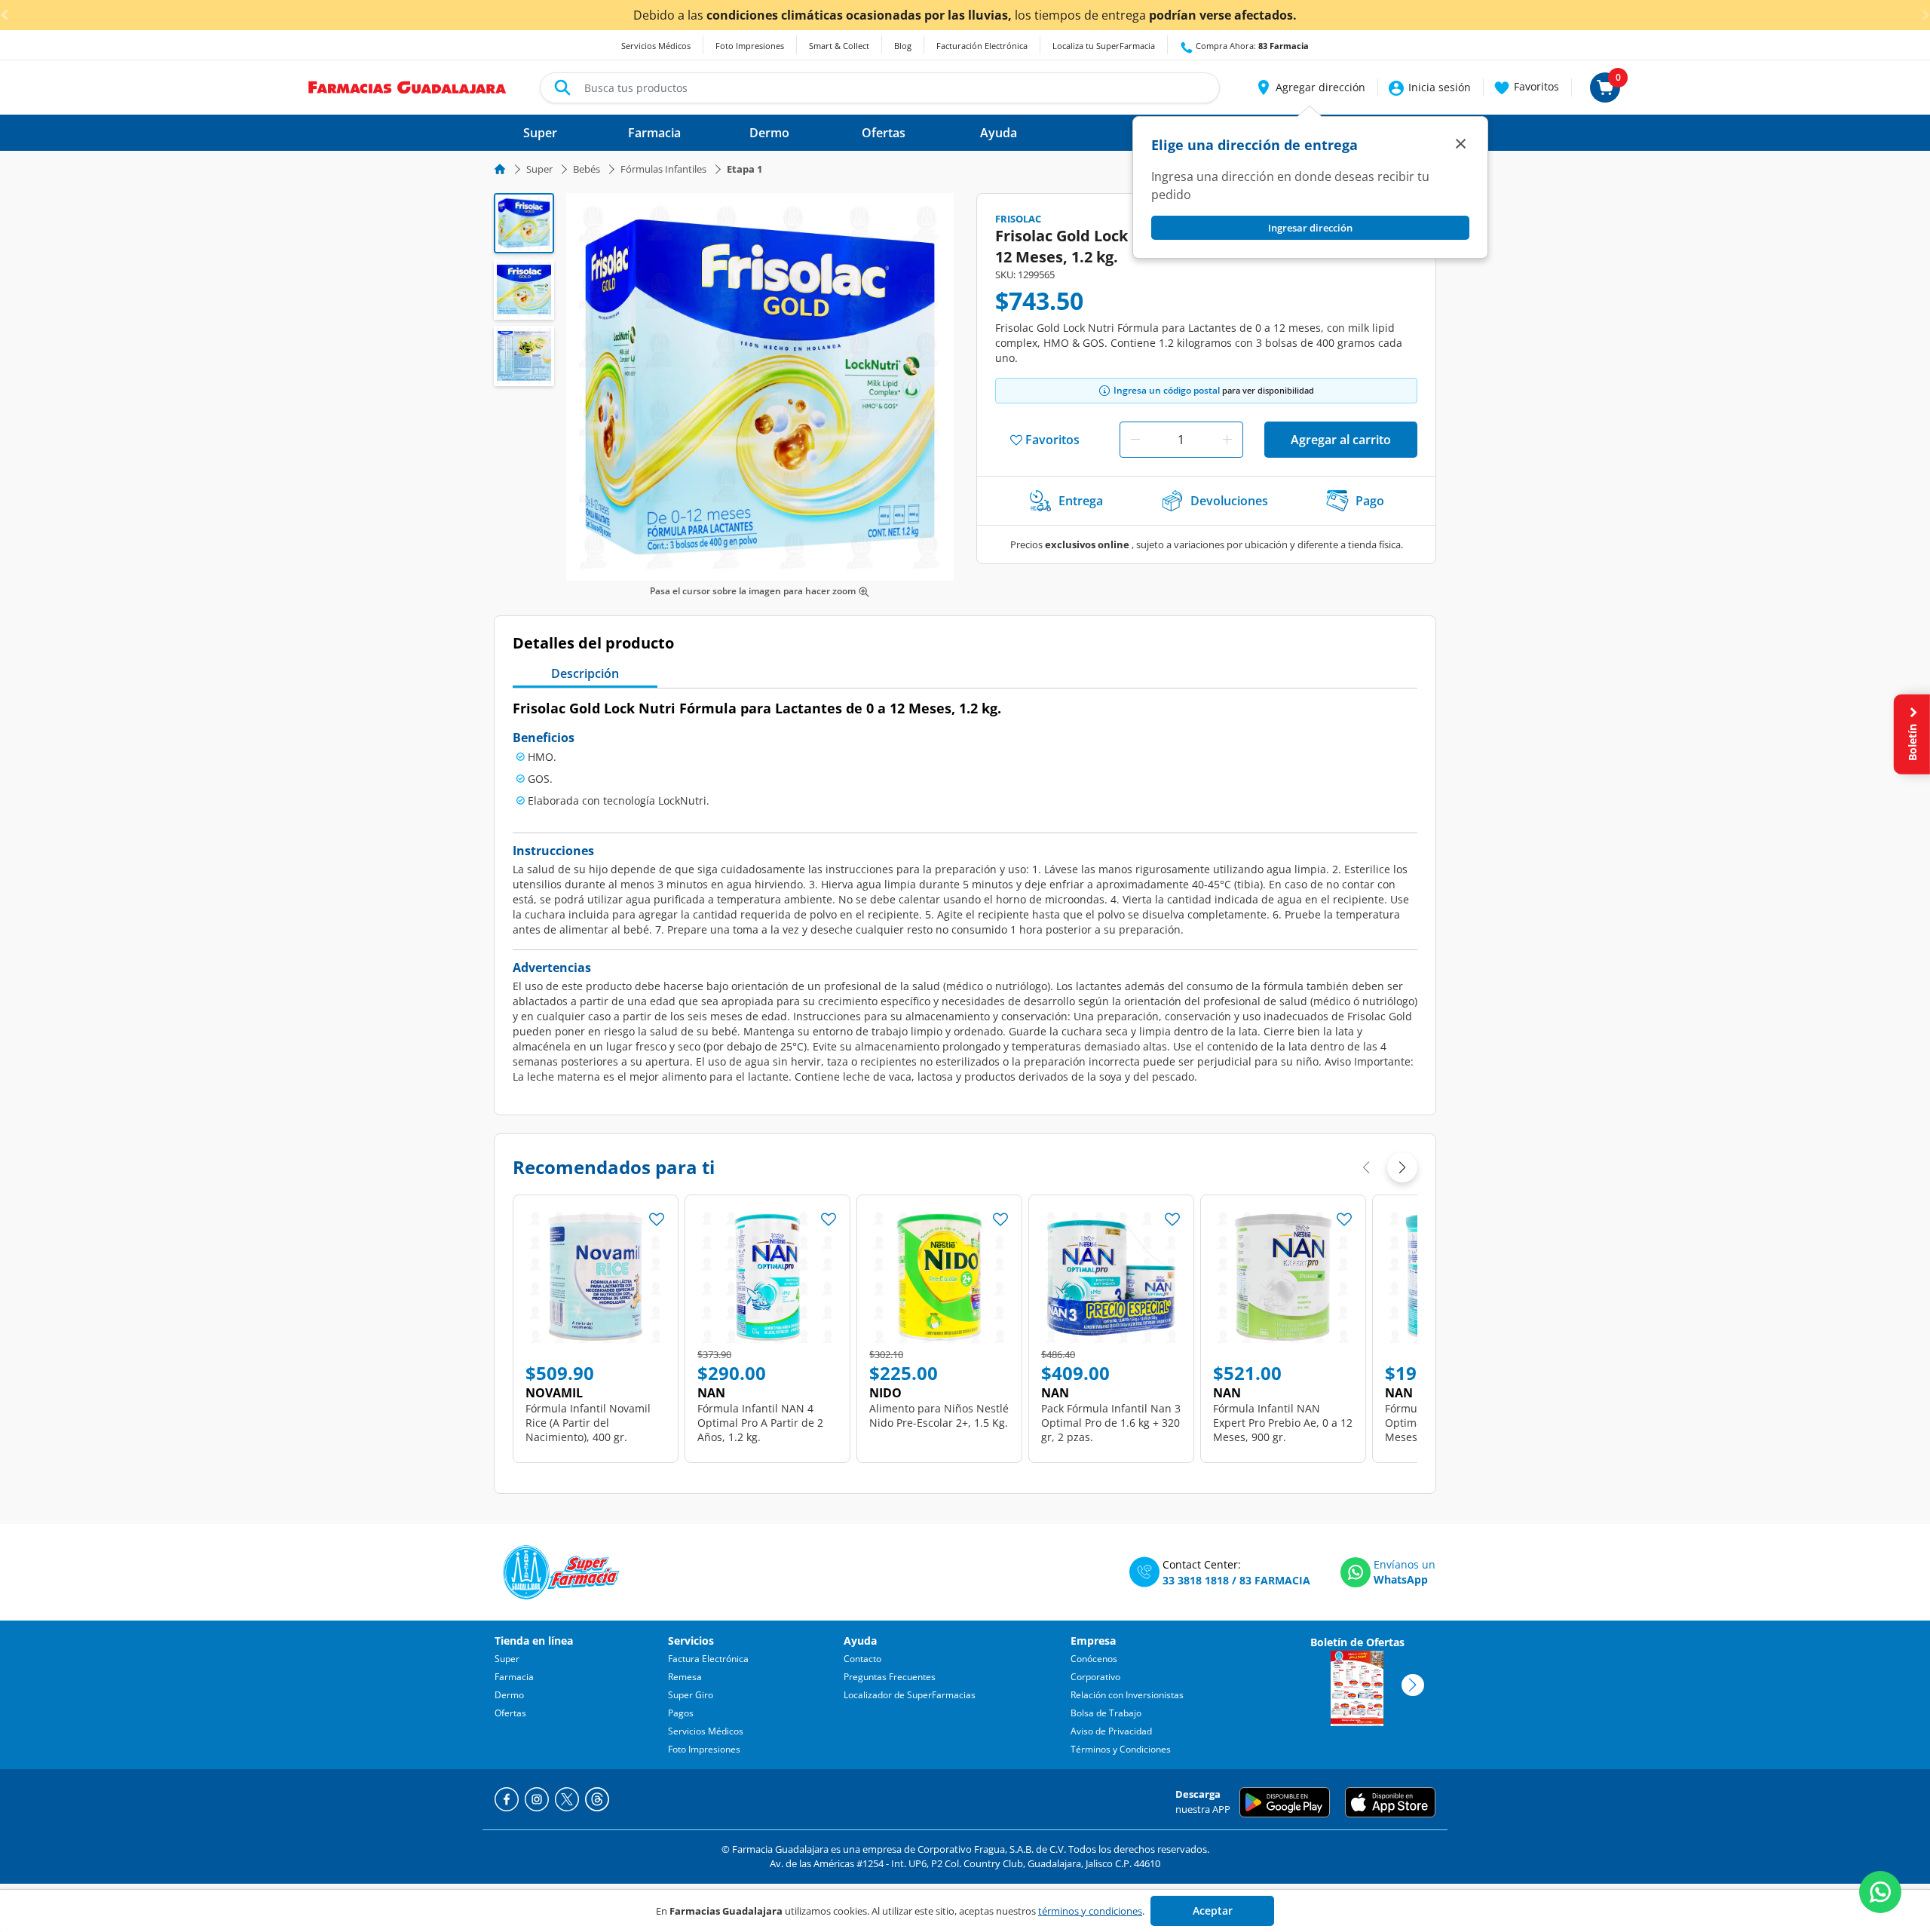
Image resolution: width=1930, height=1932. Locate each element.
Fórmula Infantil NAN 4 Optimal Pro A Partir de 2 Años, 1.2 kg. (760, 1423)
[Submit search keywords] (562, 87)
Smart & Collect (839, 46)
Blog (903, 46)
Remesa (685, 1677)
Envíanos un (1405, 1564)
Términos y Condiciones (1121, 1749)
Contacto (862, 1659)
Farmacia (514, 1677)
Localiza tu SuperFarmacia (1104, 46)
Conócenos (1094, 1659)
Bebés (587, 169)
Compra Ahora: (1251, 46)
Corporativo (1095, 1677)
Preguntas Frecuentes (890, 1677)
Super (539, 169)
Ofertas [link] (884, 133)
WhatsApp (1401, 1579)
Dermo (509, 1695)
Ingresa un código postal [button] (1167, 390)
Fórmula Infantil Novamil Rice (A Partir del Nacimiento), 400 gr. (588, 1423)
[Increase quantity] (1227, 440)
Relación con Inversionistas (1127, 1695)
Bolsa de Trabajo (1106, 1713)
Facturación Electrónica (982, 46)
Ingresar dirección (1310, 228)
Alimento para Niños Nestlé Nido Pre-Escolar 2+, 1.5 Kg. (939, 1415)
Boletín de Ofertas (1357, 1642)
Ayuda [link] (999, 133)
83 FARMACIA (1275, 1580)
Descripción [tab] (585, 673)
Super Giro (691, 1695)
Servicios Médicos (656, 46)
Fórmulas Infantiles (663, 169)
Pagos (681, 1713)
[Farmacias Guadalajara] (407, 86)
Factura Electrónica (708, 1659)
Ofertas (510, 1713)
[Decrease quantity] (1135, 440)
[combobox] (880, 88)
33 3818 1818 (1196, 1580)
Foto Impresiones (750, 46)
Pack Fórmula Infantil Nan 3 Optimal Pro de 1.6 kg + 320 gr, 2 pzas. (1111, 1423)
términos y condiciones (1090, 1911)
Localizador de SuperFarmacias (910, 1695)
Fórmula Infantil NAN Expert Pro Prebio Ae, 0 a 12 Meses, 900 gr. (1283, 1423)
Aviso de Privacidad (1111, 1731)
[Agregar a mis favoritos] (657, 1215)
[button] (1310, 87)
